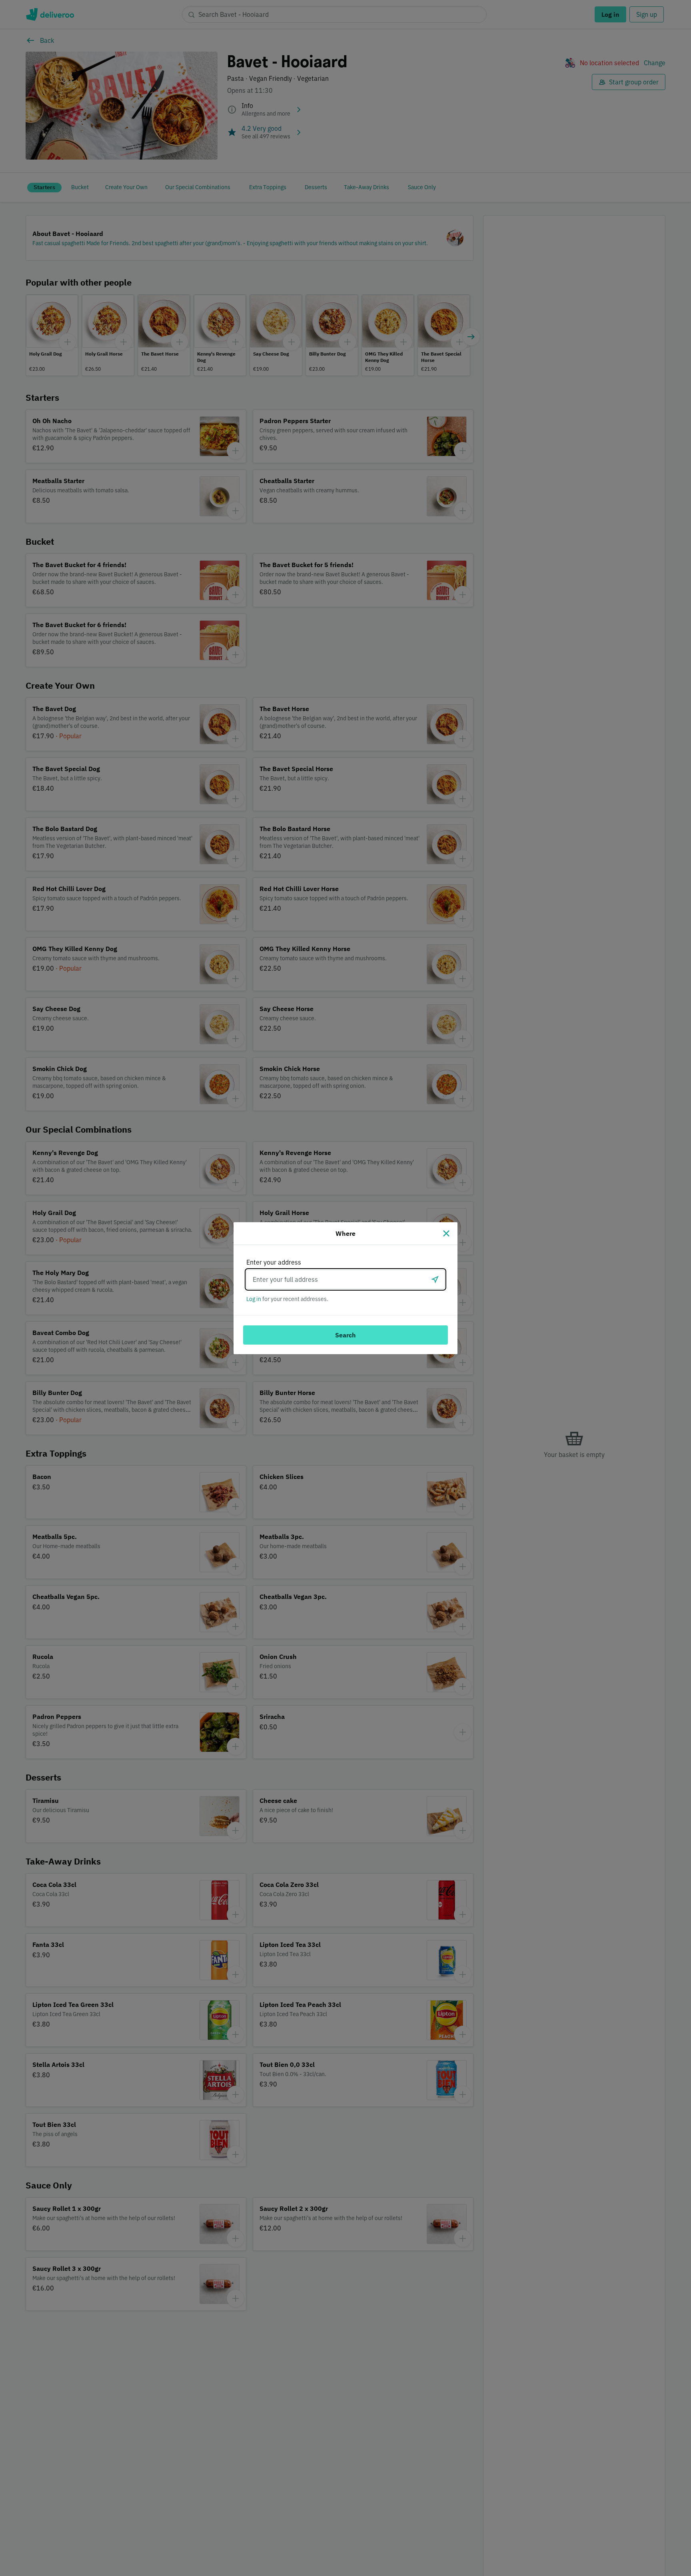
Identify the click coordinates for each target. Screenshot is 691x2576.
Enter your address (274, 1262)
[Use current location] (435, 1279)
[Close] (446, 1233)
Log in (254, 1299)
